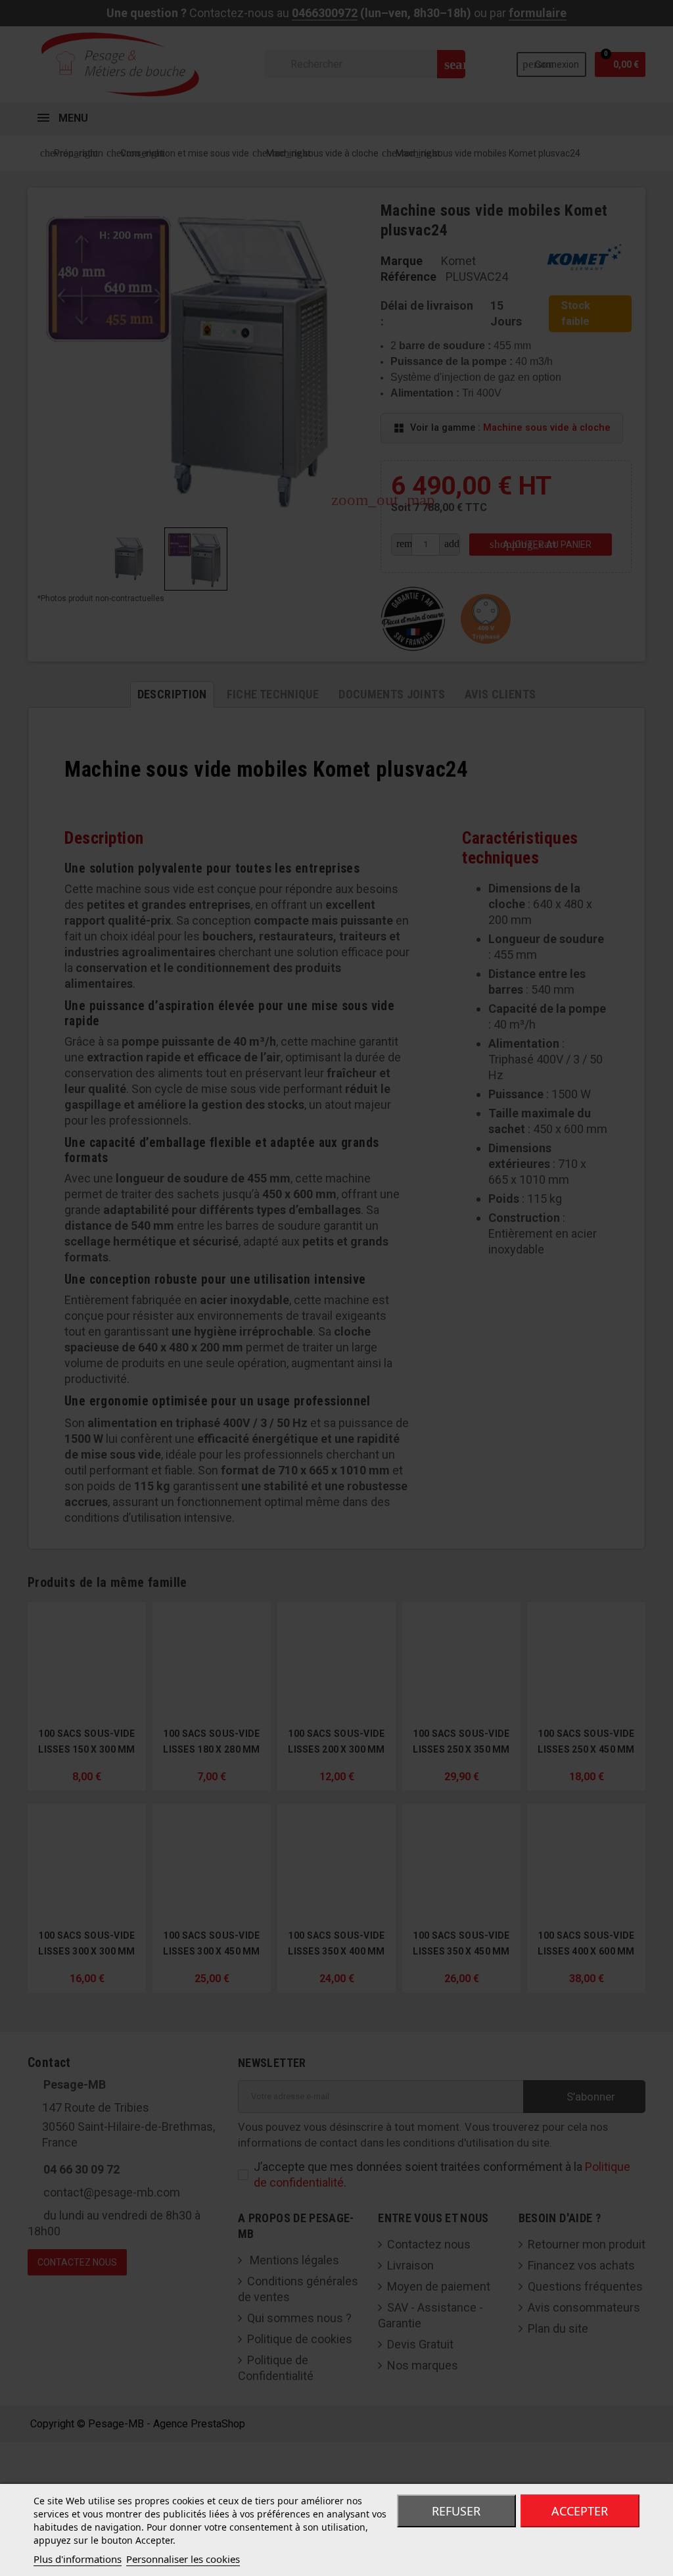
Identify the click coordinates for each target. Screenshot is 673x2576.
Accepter (580, 2511)
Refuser (456, 2511)
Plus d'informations (78, 2559)
